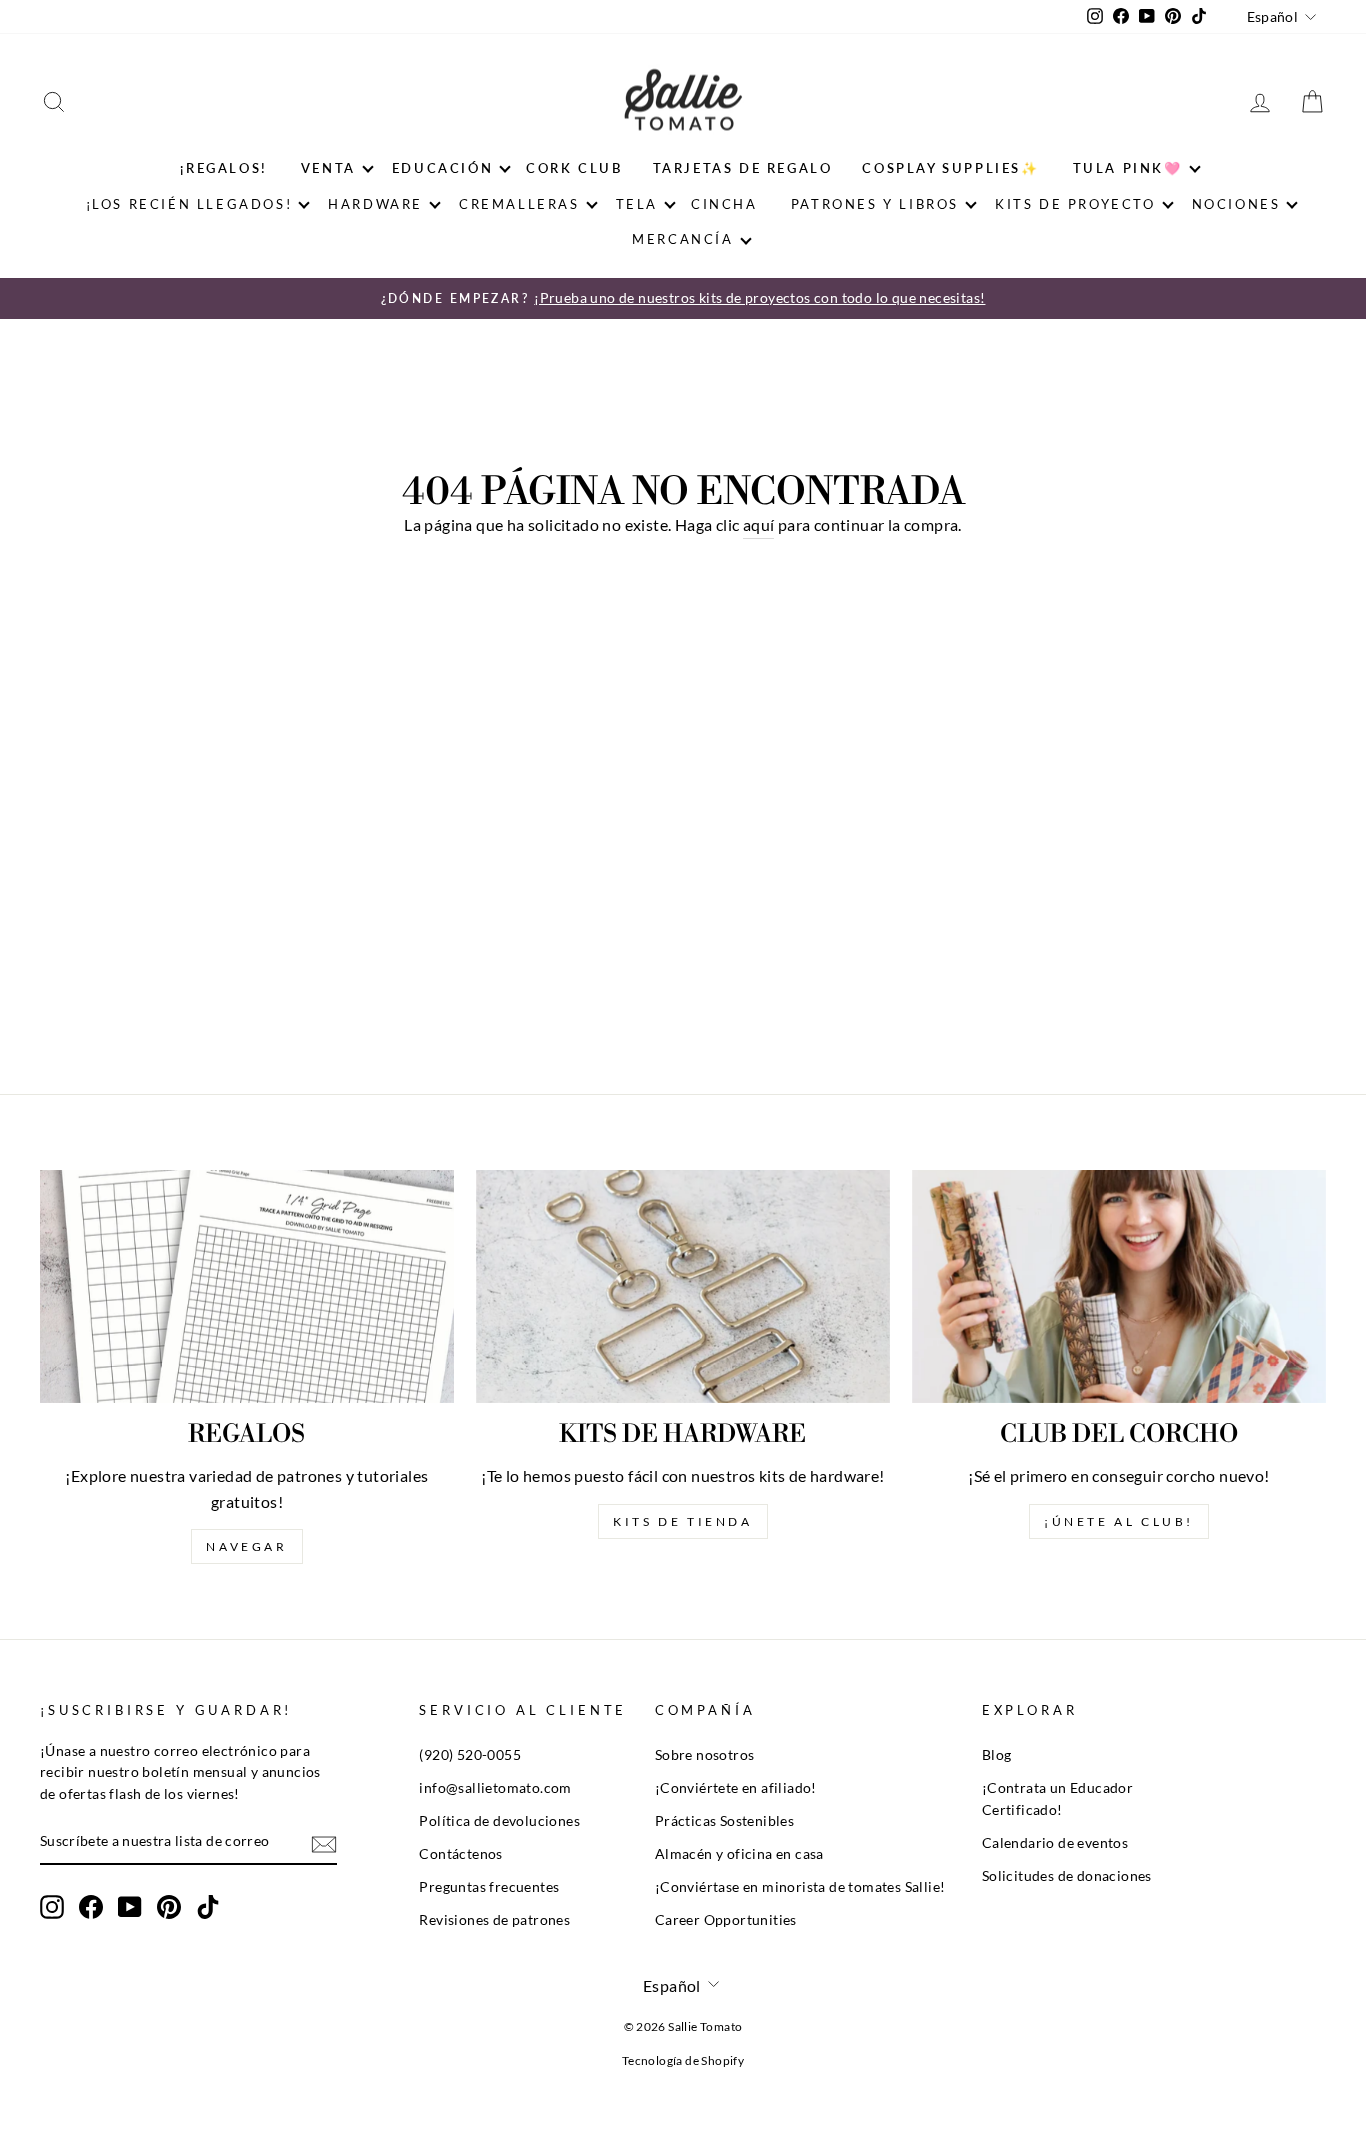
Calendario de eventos (1055, 1843)
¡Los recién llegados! (189, 204)
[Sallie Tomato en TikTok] (208, 1907)
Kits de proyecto (1075, 204)
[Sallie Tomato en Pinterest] (169, 1907)
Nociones (1236, 204)
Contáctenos (460, 1854)
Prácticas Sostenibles (724, 1821)
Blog (997, 1755)
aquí (759, 524)
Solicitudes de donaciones (1067, 1876)
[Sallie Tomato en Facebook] (91, 1907)
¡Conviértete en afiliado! (736, 1788)
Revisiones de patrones (494, 1920)
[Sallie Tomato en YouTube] (130, 1907)
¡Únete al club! (1119, 1521)
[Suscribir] (324, 1842)
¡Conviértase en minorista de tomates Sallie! (800, 1887)
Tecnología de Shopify (683, 2060)
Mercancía (682, 239)
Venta (328, 168)
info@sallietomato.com (495, 1788)
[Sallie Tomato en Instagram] (52, 1907)
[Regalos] (247, 1286)
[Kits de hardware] (683, 1286)
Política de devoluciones (499, 1821)
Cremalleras (519, 204)
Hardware (375, 204)
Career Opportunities (726, 1920)
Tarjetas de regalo (743, 168)
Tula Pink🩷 (1128, 168)
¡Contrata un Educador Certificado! (1057, 1799)
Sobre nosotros (705, 1755)
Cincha (724, 204)
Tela (637, 204)
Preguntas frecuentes (489, 1887)
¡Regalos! (223, 168)
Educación (442, 168)
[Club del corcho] (1119, 1286)
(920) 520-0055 (470, 1755)
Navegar (246, 1546)
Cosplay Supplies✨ (950, 168)
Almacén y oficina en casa (739, 1854)
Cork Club (574, 168)
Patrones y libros (875, 204)
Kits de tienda (682, 1521)
